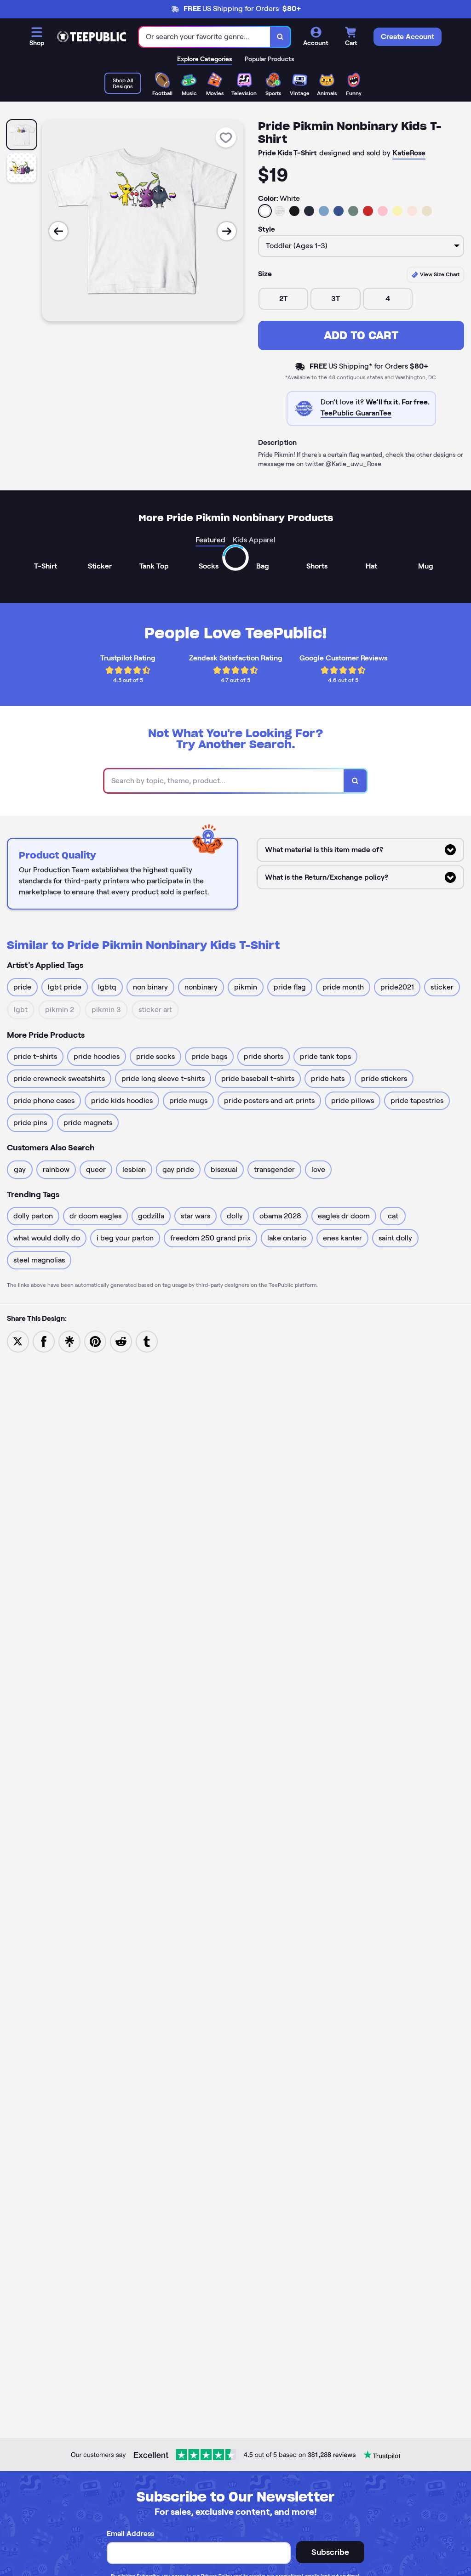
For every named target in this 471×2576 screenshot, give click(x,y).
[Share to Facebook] (44, 1341)
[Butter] (397, 211)
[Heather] (280, 211)
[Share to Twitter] (18, 1341)
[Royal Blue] (339, 211)
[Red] (368, 211)
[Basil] (353, 211)
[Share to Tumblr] (147, 1341)
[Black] (294, 211)
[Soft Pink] (383, 211)
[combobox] (205, 37)
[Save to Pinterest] (95, 1341)
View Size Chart (439, 274)
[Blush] (412, 211)
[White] (265, 211)
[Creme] (427, 211)
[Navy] (309, 211)
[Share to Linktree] (69, 1341)
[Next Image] (227, 231)
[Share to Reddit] (121, 1341)
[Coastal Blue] (324, 211)
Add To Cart (361, 335)
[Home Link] (92, 37)
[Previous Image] (58, 231)
